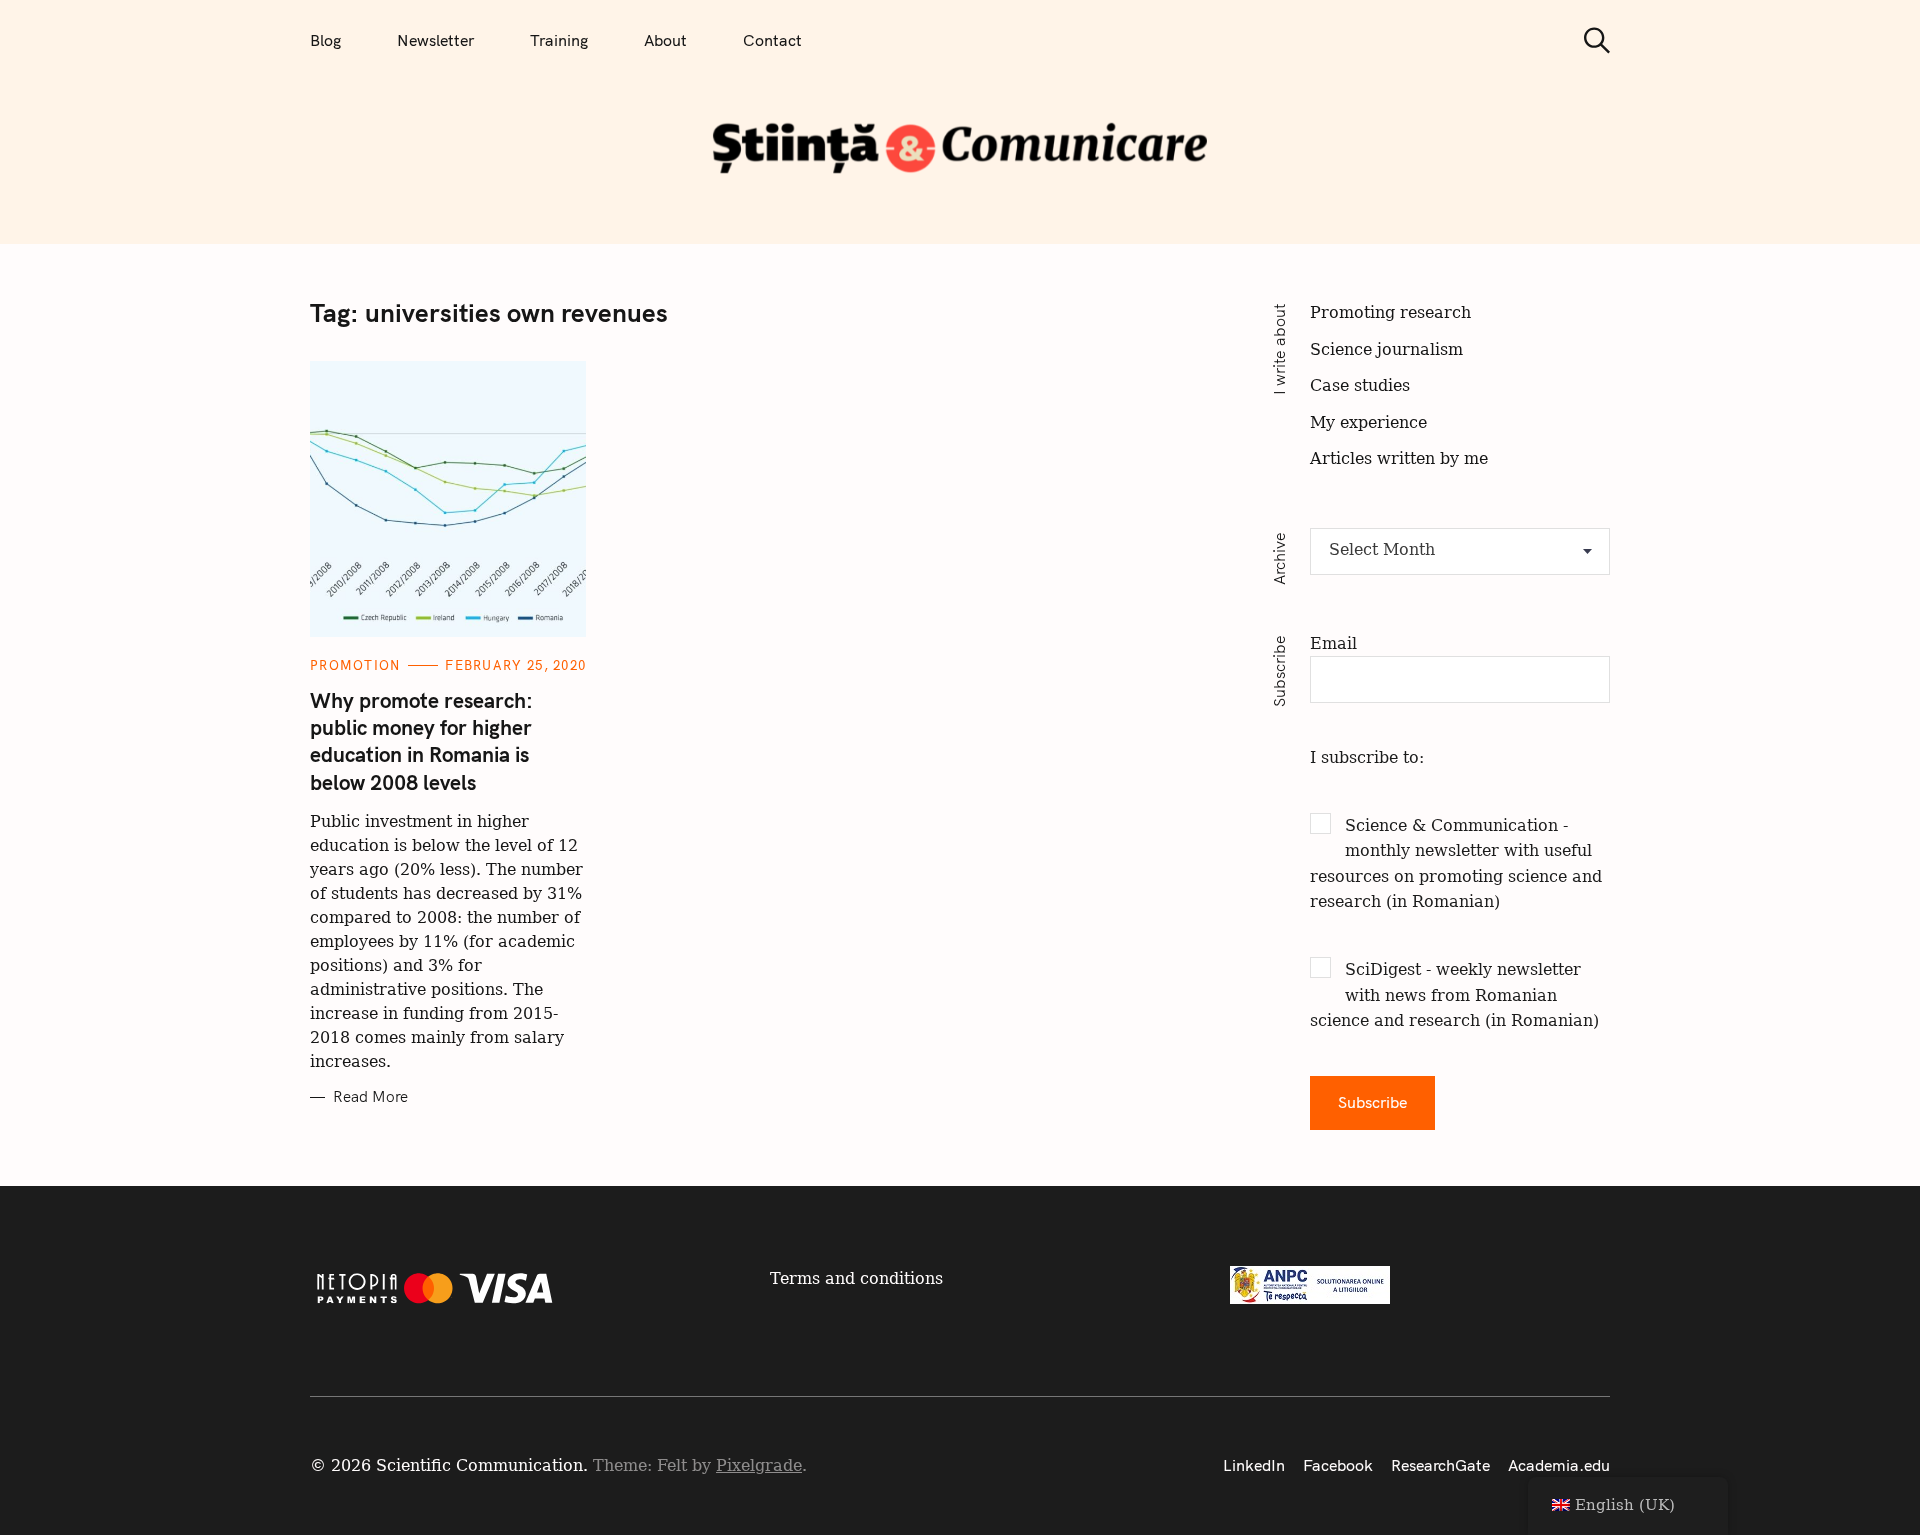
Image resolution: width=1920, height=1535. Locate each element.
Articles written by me (1399, 458)
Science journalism (1386, 349)
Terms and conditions (856, 1278)
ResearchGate (1440, 1465)
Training (559, 40)
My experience (1368, 422)
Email (1333, 643)
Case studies (1360, 385)
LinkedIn (1254, 1465)
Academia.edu (1559, 1465)
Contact (772, 40)
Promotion (355, 665)
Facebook (1338, 1465)
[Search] (1590, 40)
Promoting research (1390, 312)
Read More (370, 1097)
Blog (325, 40)
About (665, 40)
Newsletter (435, 40)
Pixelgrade (759, 1465)
